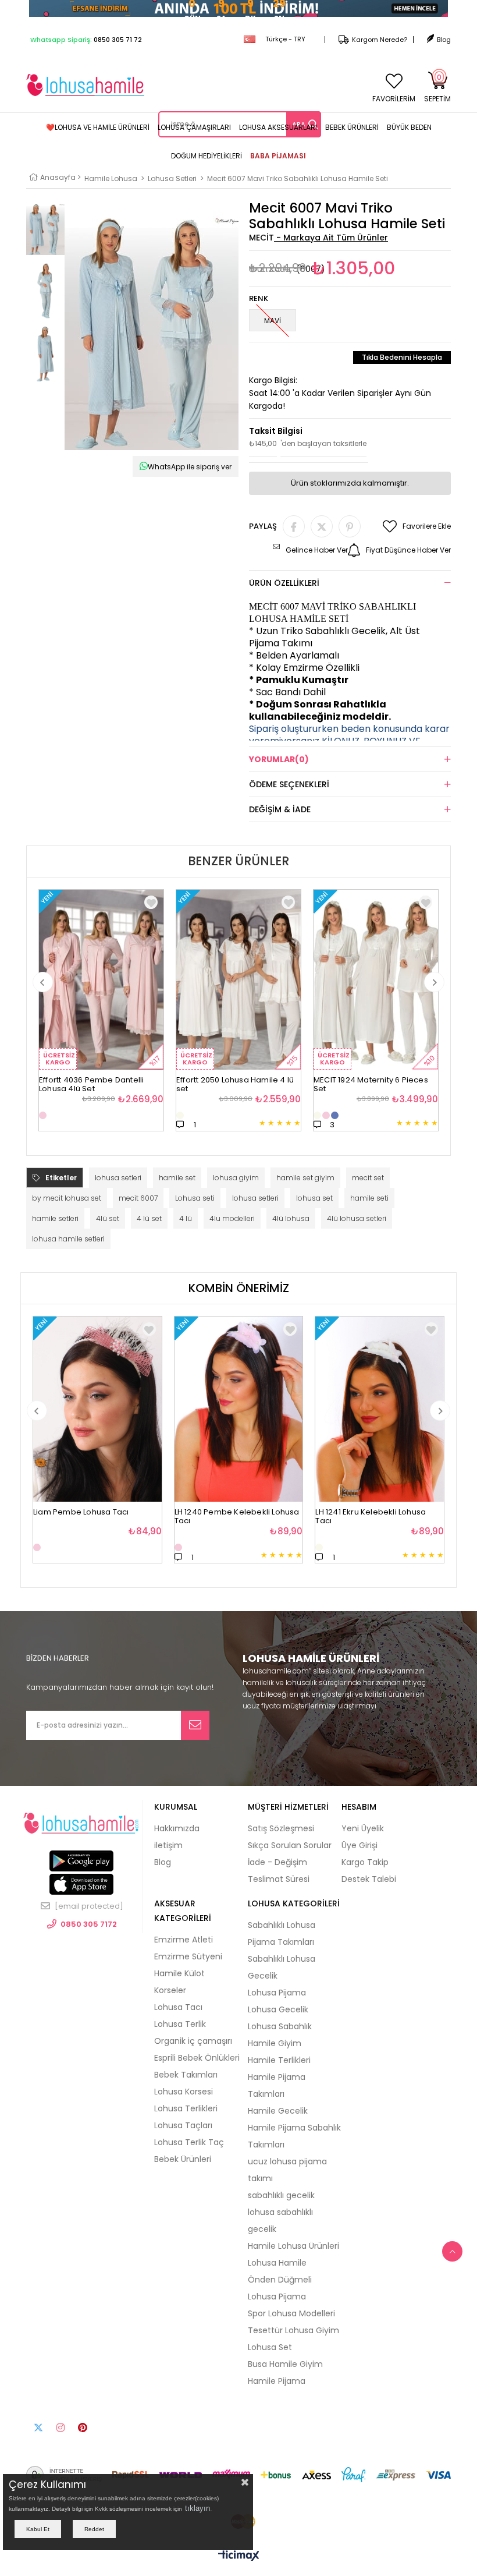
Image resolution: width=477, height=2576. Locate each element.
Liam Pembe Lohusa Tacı (81, 1512)
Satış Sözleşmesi (281, 1828)
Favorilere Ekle (151, 902)
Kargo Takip (365, 1862)
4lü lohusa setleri (357, 1218)
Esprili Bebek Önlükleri (197, 2058)
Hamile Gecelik (278, 2111)
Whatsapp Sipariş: (86, 40)
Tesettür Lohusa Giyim (293, 2330)
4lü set (108, 1218)
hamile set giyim (305, 1178)
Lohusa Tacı (178, 2007)
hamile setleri (55, 1218)
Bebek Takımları (186, 2075)
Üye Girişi (359, 1845)
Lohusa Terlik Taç (189, 2142)
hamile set (177, 1178)
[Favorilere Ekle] (149, 1329)
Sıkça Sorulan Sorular (290, 1845)
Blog (444, 40)
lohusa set (314, 1198)
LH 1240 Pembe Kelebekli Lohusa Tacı (237, 1513)
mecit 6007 (138, 1198)
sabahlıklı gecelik (281, 2195)
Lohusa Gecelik (278, 2009)
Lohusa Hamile (277, 2263)
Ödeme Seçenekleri (289, 784)
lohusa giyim (236, 1178)
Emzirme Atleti (184, 1940)
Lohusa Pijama (277, 1993)
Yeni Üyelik (363, 1828)
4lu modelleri (232, 1218)
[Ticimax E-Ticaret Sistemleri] (239, 2556)
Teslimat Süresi (279, 1879)
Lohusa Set (270, 2347)
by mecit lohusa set (67, 1198)
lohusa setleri (118, 1178)
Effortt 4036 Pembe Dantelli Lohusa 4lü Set (91, 1081)
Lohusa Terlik (180, 2024)
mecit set (368, 1178)
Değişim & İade (280, 809)
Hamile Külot (179, 1973)
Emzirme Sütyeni (188, 1956)
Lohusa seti (195, 1198)
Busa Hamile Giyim (285, 2364)
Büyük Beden (409, 127)
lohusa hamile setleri (68, 1239)
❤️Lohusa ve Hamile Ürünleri (98, 127)
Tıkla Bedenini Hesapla (402, 357)
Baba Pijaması (278, 156)
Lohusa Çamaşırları (194, 127)
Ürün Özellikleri (284, 583)
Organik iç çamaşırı (193, 2041)
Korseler (170, 1990)
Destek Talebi (369, 1879)
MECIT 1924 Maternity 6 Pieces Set (371, 1081)
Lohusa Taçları (183, 2125)
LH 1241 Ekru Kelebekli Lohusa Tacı (371, 1513)
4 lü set (149, 1218)
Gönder (195, 1725)
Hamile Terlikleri (279, 2060)
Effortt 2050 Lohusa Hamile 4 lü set (235, 1081)
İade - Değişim (277, 1862)
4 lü (186, 1218)
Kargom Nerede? (380, 40)
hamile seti (369, 1198)
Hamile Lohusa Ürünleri (293, 2246)
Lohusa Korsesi (184, 2092)
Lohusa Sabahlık (280, 2026)
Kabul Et (38, 2529)
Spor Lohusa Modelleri (291, 2313)
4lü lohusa (291, 1218)
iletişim (168, 1845)
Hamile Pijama (277, 2381)
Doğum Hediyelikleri (207, 156)
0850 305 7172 (89, 1924)
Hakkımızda (177, 1828)
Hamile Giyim (275, 2043)
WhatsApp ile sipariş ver (190, 467)
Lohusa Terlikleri (186, 2108)
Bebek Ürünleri (352, 127)
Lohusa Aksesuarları (278, 127)
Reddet (94, 2529)
